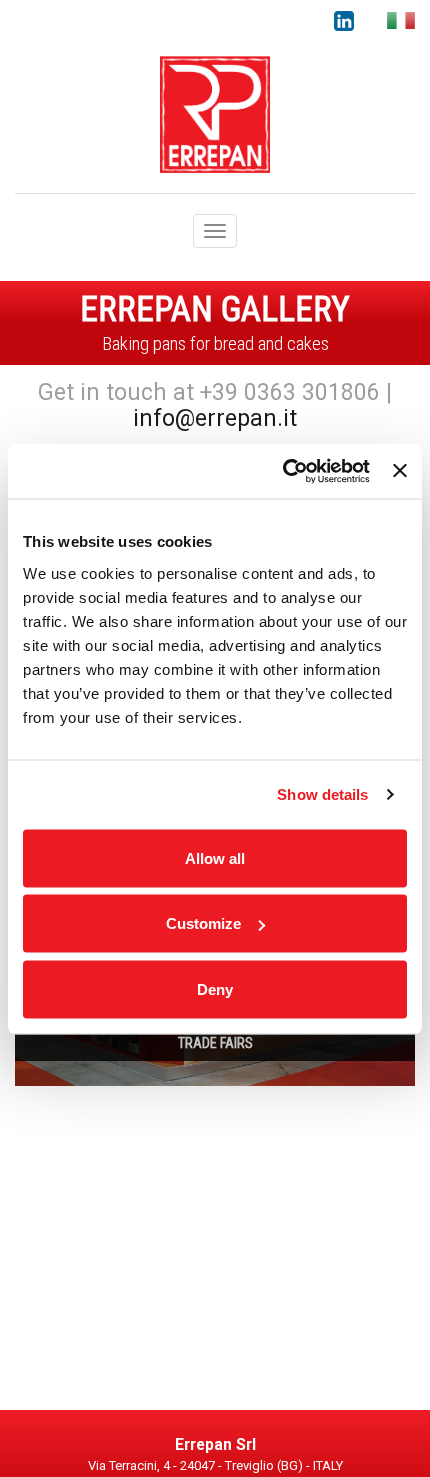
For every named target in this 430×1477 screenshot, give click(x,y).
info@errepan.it (215, 418)
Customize (203, 923)
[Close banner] (400, 471)
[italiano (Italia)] (401, 20)
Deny (215, 988)
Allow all (215, 857)
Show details (322, 794)
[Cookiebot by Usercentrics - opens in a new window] (283, 471)
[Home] (215, 113)
